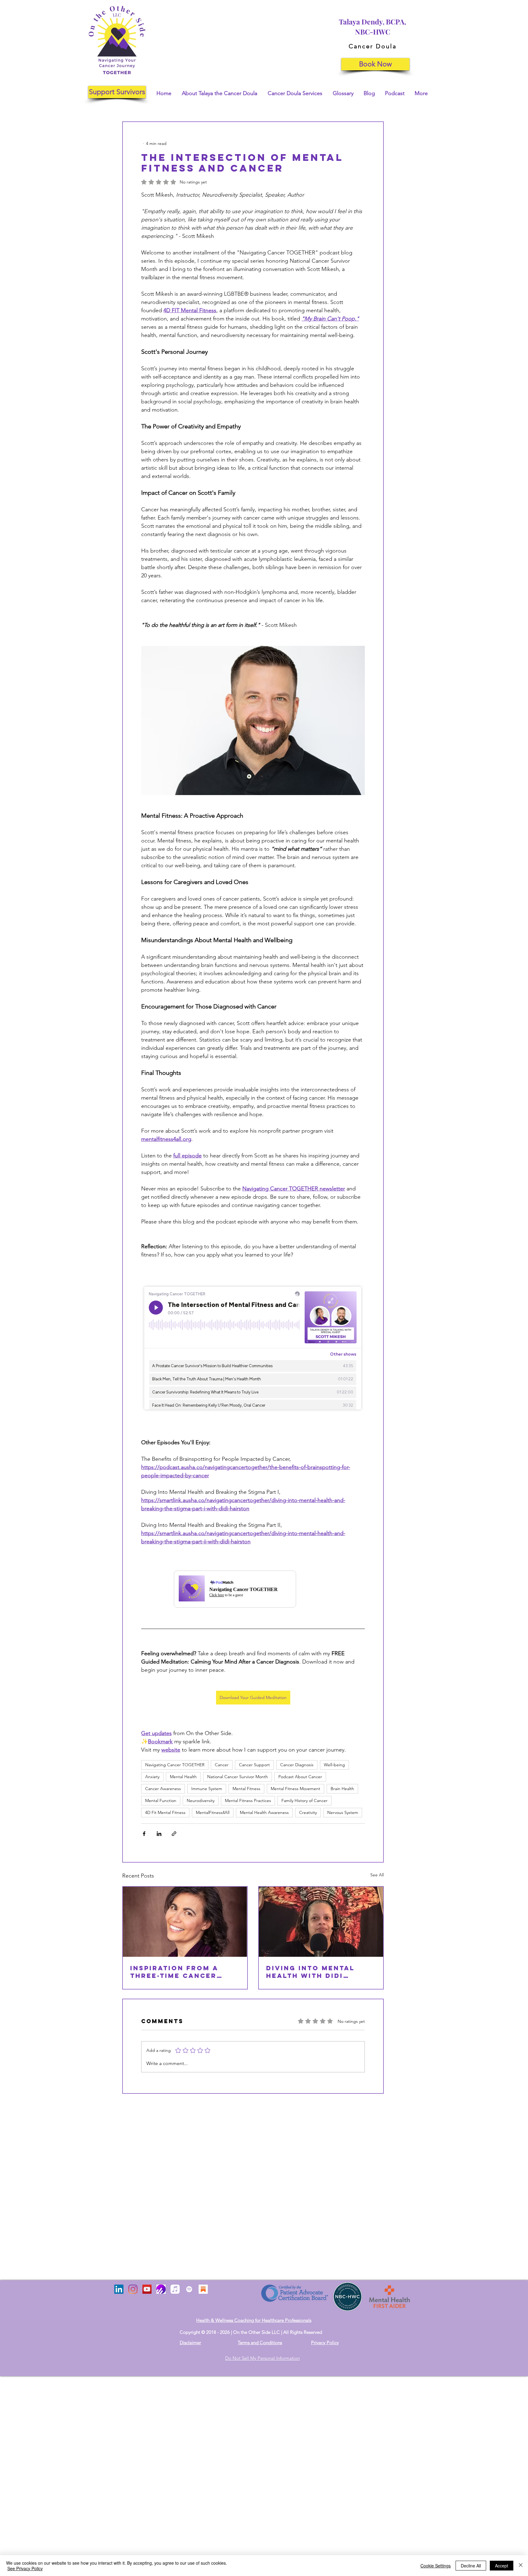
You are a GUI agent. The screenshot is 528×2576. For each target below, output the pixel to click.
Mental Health (183, 1777)
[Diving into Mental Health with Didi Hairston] (321, 1922)
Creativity (308, 1812)
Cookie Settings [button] (436, 2566)
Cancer (222, 1765)
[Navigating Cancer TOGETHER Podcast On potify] (189, 2289)
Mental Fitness (246, 1789)
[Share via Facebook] (144, 1834)
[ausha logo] (161, 2289)
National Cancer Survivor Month (238, 1777)
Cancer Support (254, 1765)
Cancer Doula (373, 46)
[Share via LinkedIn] (159, 1834)
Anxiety (152, 1777)
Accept (502, 2566)
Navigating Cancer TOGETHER (175, 1765)
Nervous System (343, 1812)
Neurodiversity (201, 1801)
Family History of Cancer (304, 1801)
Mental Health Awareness (264, 1812)
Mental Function (161, 1801)
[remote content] (253, 1349)
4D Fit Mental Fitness (165, 1812)
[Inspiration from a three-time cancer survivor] (185, 1922)
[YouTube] (147, 2289)
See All (377, 1875)
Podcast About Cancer (300, 1777)
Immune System (207, 1789)
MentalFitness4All (213, 1812)
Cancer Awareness (163, 1789)
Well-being (334, 1765)
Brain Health (342, 1789)
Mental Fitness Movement (295, 1789)
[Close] (521, 2566)
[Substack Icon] (203, 2289)
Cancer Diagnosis (297, 1765)
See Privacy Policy (25, 2568)
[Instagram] (133, 2289)
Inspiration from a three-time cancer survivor (174, 1972)
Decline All (471, 2566)
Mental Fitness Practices (248, 1801)
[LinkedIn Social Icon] (119, 2289)
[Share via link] (174, 1834)
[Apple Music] (175, 2289)
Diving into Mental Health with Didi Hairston (310, 1972)
